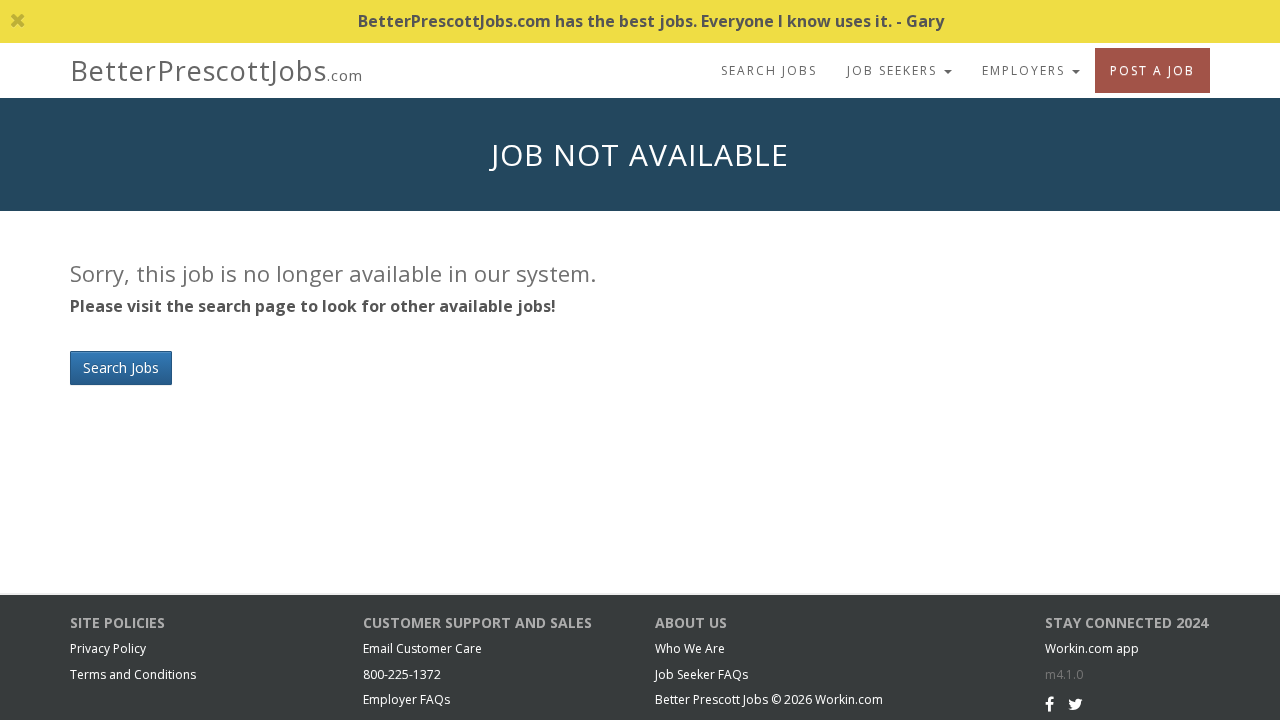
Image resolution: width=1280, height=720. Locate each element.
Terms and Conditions (133, 674)
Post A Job (1152, 70)
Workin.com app (1092, 648)
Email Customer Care (422, 648)
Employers (1026, 70)
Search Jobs (769, 70)
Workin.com (849, 699)
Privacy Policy (108, 648)
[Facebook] (1049, 704)
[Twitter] (1075, 704)
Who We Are (690, 648)
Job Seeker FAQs (701, 674)
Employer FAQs (406, 699)
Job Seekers (894, 70)
